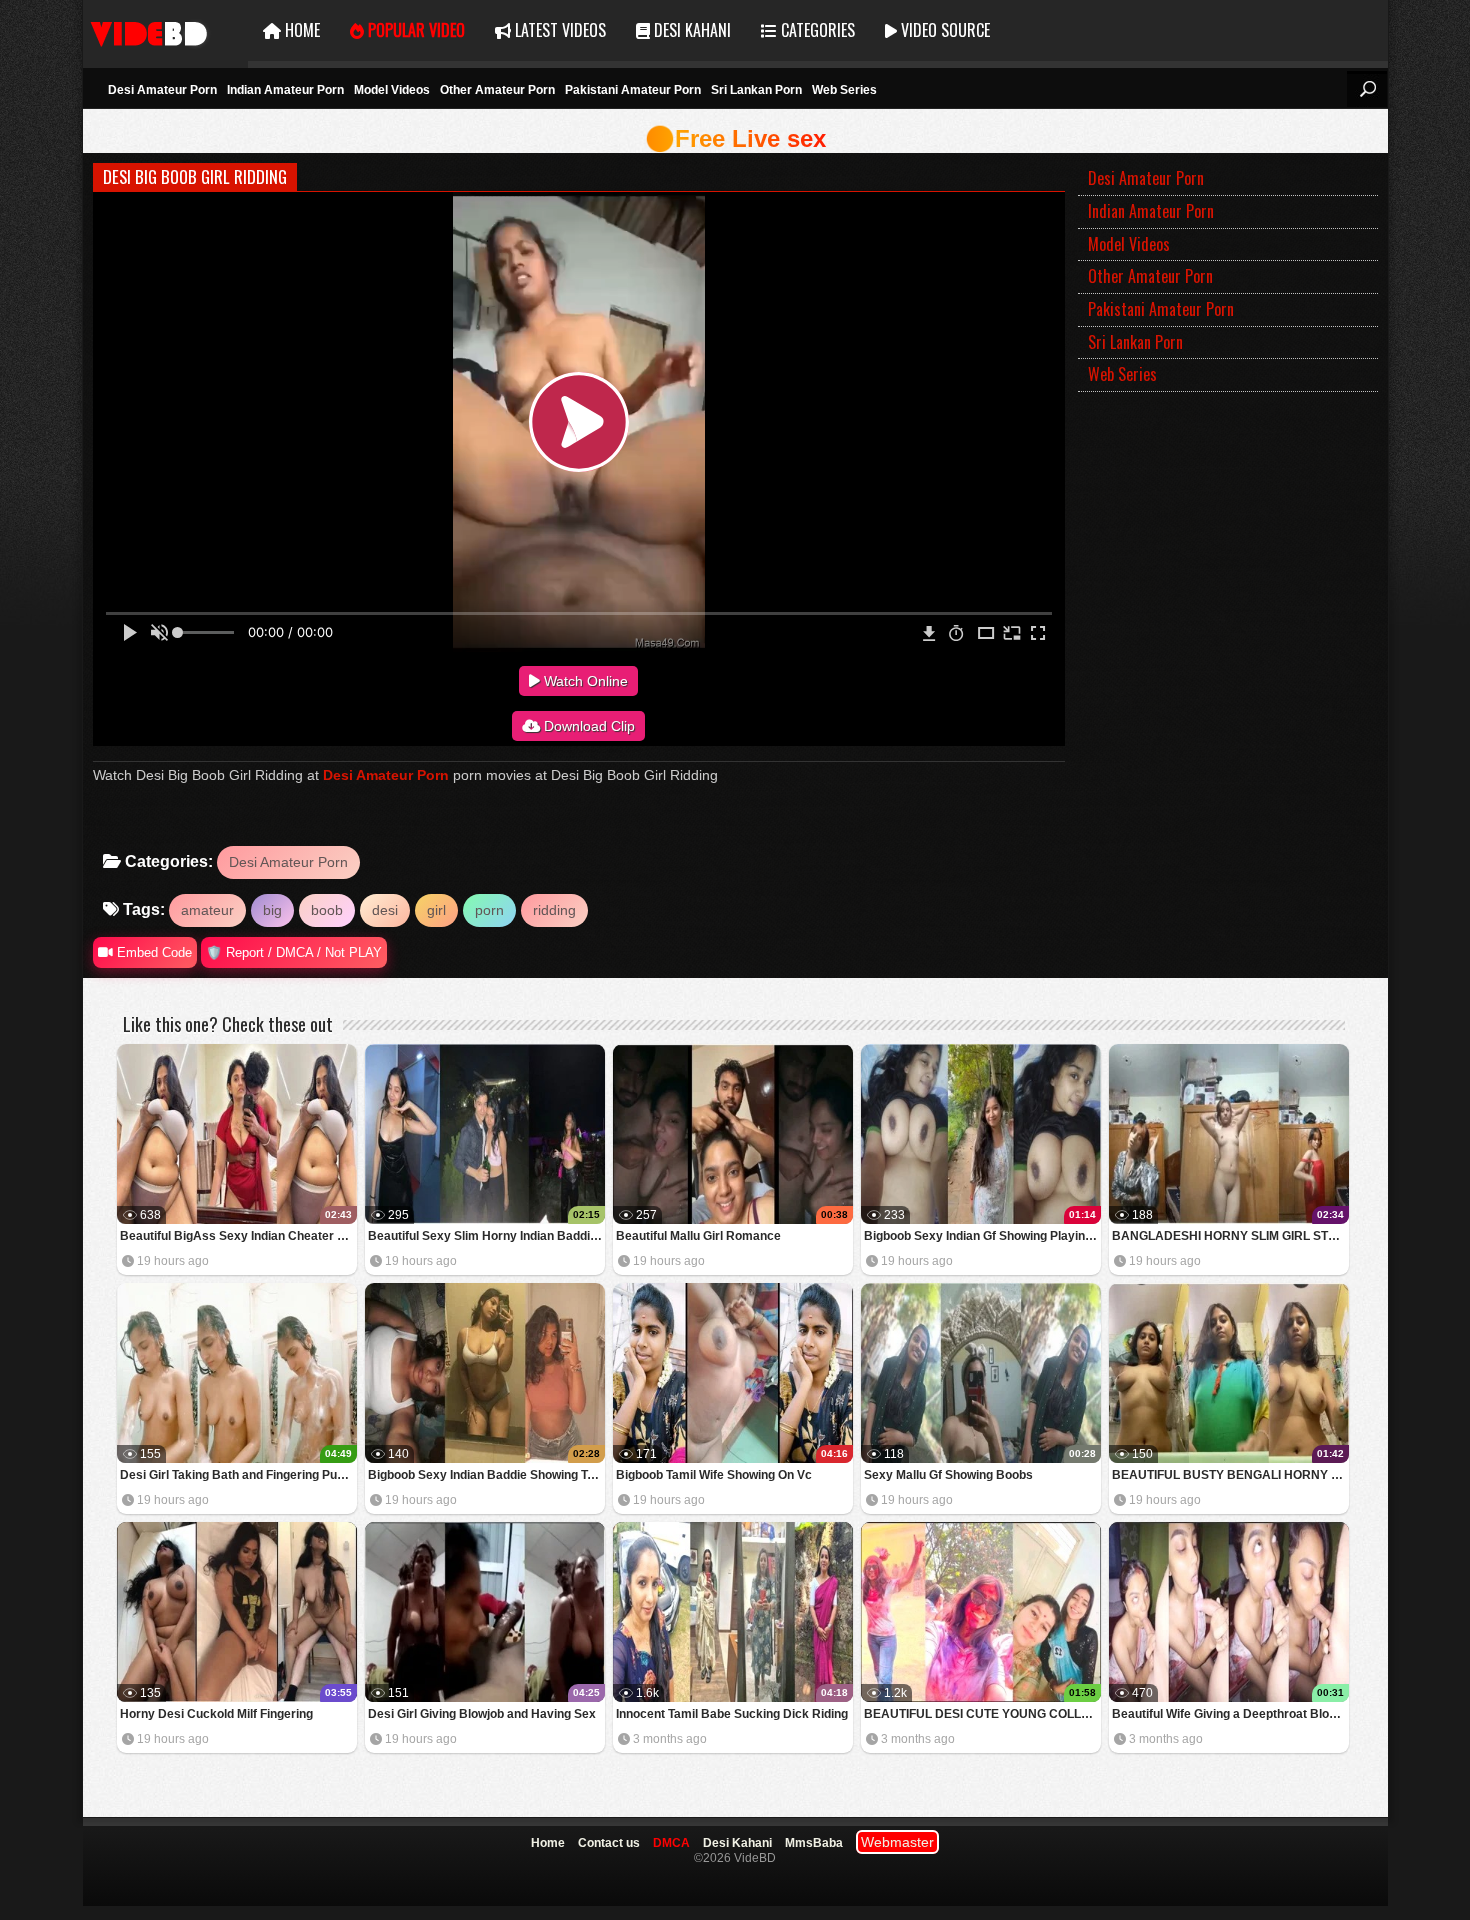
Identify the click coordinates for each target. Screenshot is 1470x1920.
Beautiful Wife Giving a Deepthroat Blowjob (1230, 1714)
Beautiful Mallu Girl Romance (698, 1236)
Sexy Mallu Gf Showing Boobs (948, 1475)
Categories (816, 30)
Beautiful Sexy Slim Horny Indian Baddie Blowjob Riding (486, 1236)
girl (436, 910)
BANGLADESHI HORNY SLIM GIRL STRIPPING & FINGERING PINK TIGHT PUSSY (1230, 1236)
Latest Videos (558, 30)
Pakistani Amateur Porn (633, 90)
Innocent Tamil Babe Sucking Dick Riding (732, 1714)
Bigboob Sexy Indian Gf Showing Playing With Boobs (982, 1236)
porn (489, 910)
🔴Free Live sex (735, 138)
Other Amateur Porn (497, 90)
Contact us (609, 1843)
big (272, 910)
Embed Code (152, 952)
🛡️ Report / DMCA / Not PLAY (294, 952)
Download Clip (587, 726)
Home (300, 30)
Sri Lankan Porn (756, 90)
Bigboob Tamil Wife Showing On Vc (714, 1475)
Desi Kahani (690, 30)
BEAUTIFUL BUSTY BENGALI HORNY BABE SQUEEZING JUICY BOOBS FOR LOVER (1230, 1475)
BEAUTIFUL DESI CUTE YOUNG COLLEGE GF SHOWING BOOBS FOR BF (982, 1714)
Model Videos (392, 90)
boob (327, 910)
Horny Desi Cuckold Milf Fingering (216, 1714)
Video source (943, 30)
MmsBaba (814, 1843)
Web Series (844, 90)
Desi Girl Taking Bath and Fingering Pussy (238, 1475)
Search (1367, 89)
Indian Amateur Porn (285, 90)
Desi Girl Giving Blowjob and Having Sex (482, 1714)
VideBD (165, 30)
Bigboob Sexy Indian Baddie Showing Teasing (486, 1475)
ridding (554, 910)
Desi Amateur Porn (162, 90)
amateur (207, 910)
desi (385, 910)
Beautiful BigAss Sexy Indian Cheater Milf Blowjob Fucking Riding (238, 1236)
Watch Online (584, 681)
